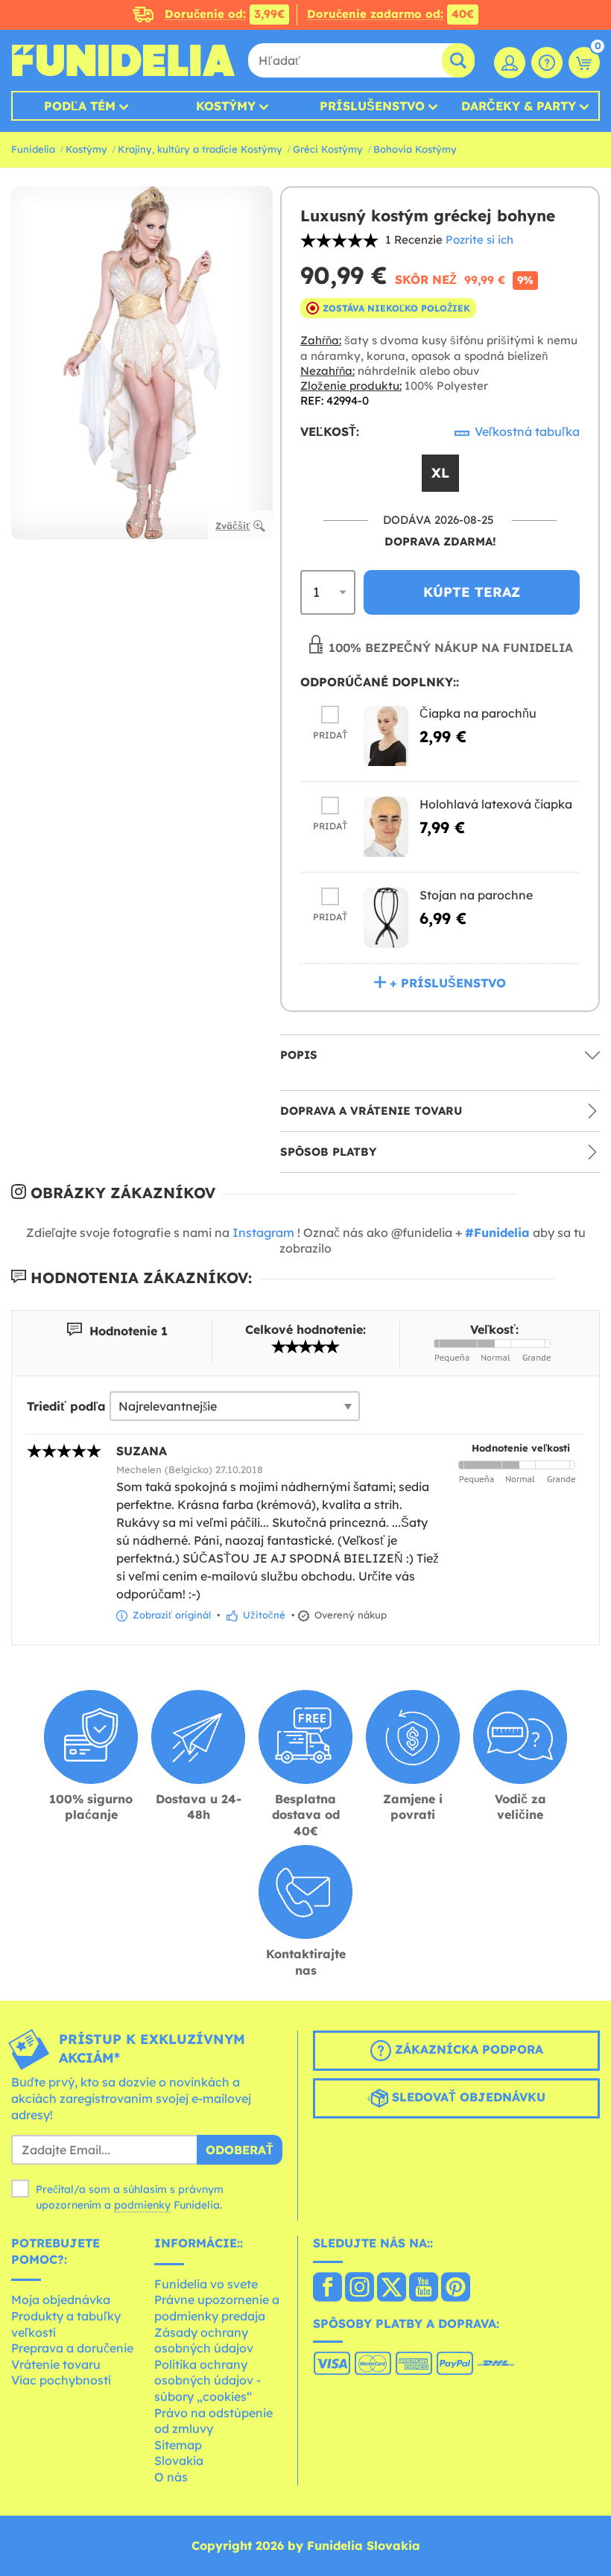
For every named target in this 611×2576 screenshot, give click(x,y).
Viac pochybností (61, 2380)
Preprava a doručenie (72, 2348)
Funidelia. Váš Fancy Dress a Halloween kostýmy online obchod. (123, 60)
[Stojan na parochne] (386, 918)
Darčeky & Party (519, 106)
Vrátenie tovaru (56, 2364)
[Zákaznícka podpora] (547, 63)
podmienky (142, 2205)
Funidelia (33, 149)
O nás (171, 2477)
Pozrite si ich (479, 240)
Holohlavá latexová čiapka (496, 804)
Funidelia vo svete (206, 2284)
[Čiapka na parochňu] (386, 736)
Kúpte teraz (472, 592)
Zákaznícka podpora (467, 2050)
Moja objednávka (61, 2300)
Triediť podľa (66, 1406)
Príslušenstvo (372, 106)
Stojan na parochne (476, 895)
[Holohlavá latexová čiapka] (386, 827)
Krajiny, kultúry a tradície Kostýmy (200, 149)
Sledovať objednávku (467, 2098)
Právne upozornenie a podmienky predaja (217, 2308)
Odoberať (240, 2150)
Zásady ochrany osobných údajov (204, 2341)
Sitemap (178, 2445)
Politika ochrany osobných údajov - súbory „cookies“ (208, 2380)
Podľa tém (80, 106)
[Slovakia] (327, 2288)
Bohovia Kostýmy (415, 149)
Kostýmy (226, 106)
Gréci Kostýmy (328, 149)
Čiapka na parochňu (478, 713)
